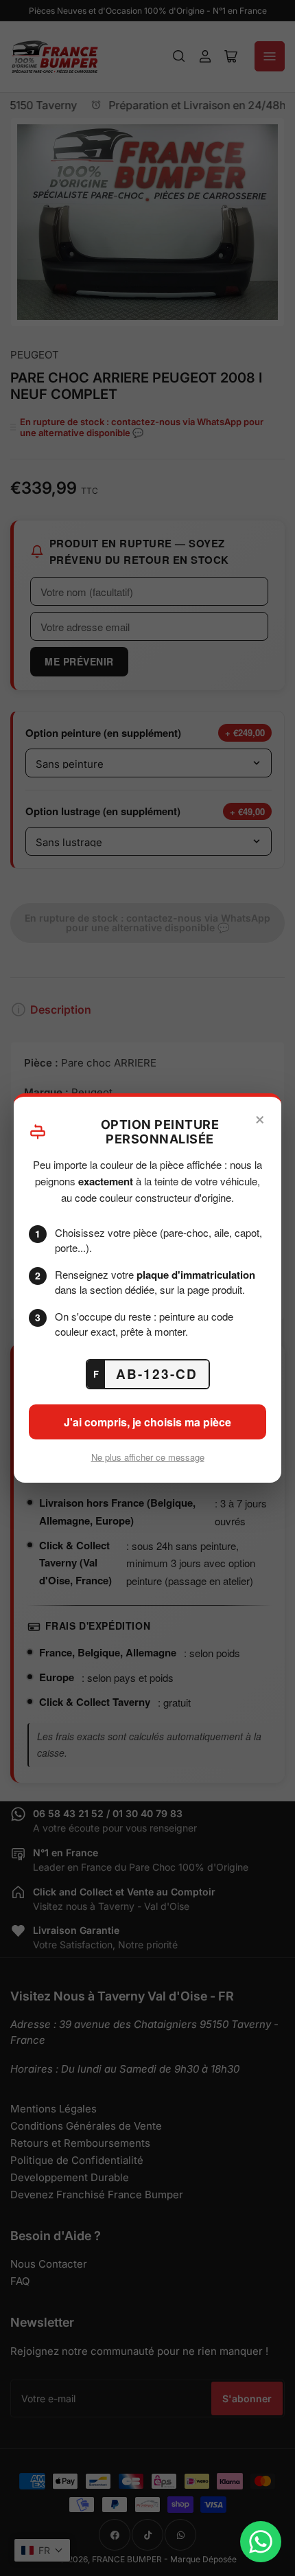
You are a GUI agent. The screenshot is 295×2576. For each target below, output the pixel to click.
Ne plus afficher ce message (148, 1457)
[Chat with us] (261, 2542)
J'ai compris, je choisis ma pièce (147, 1422)
